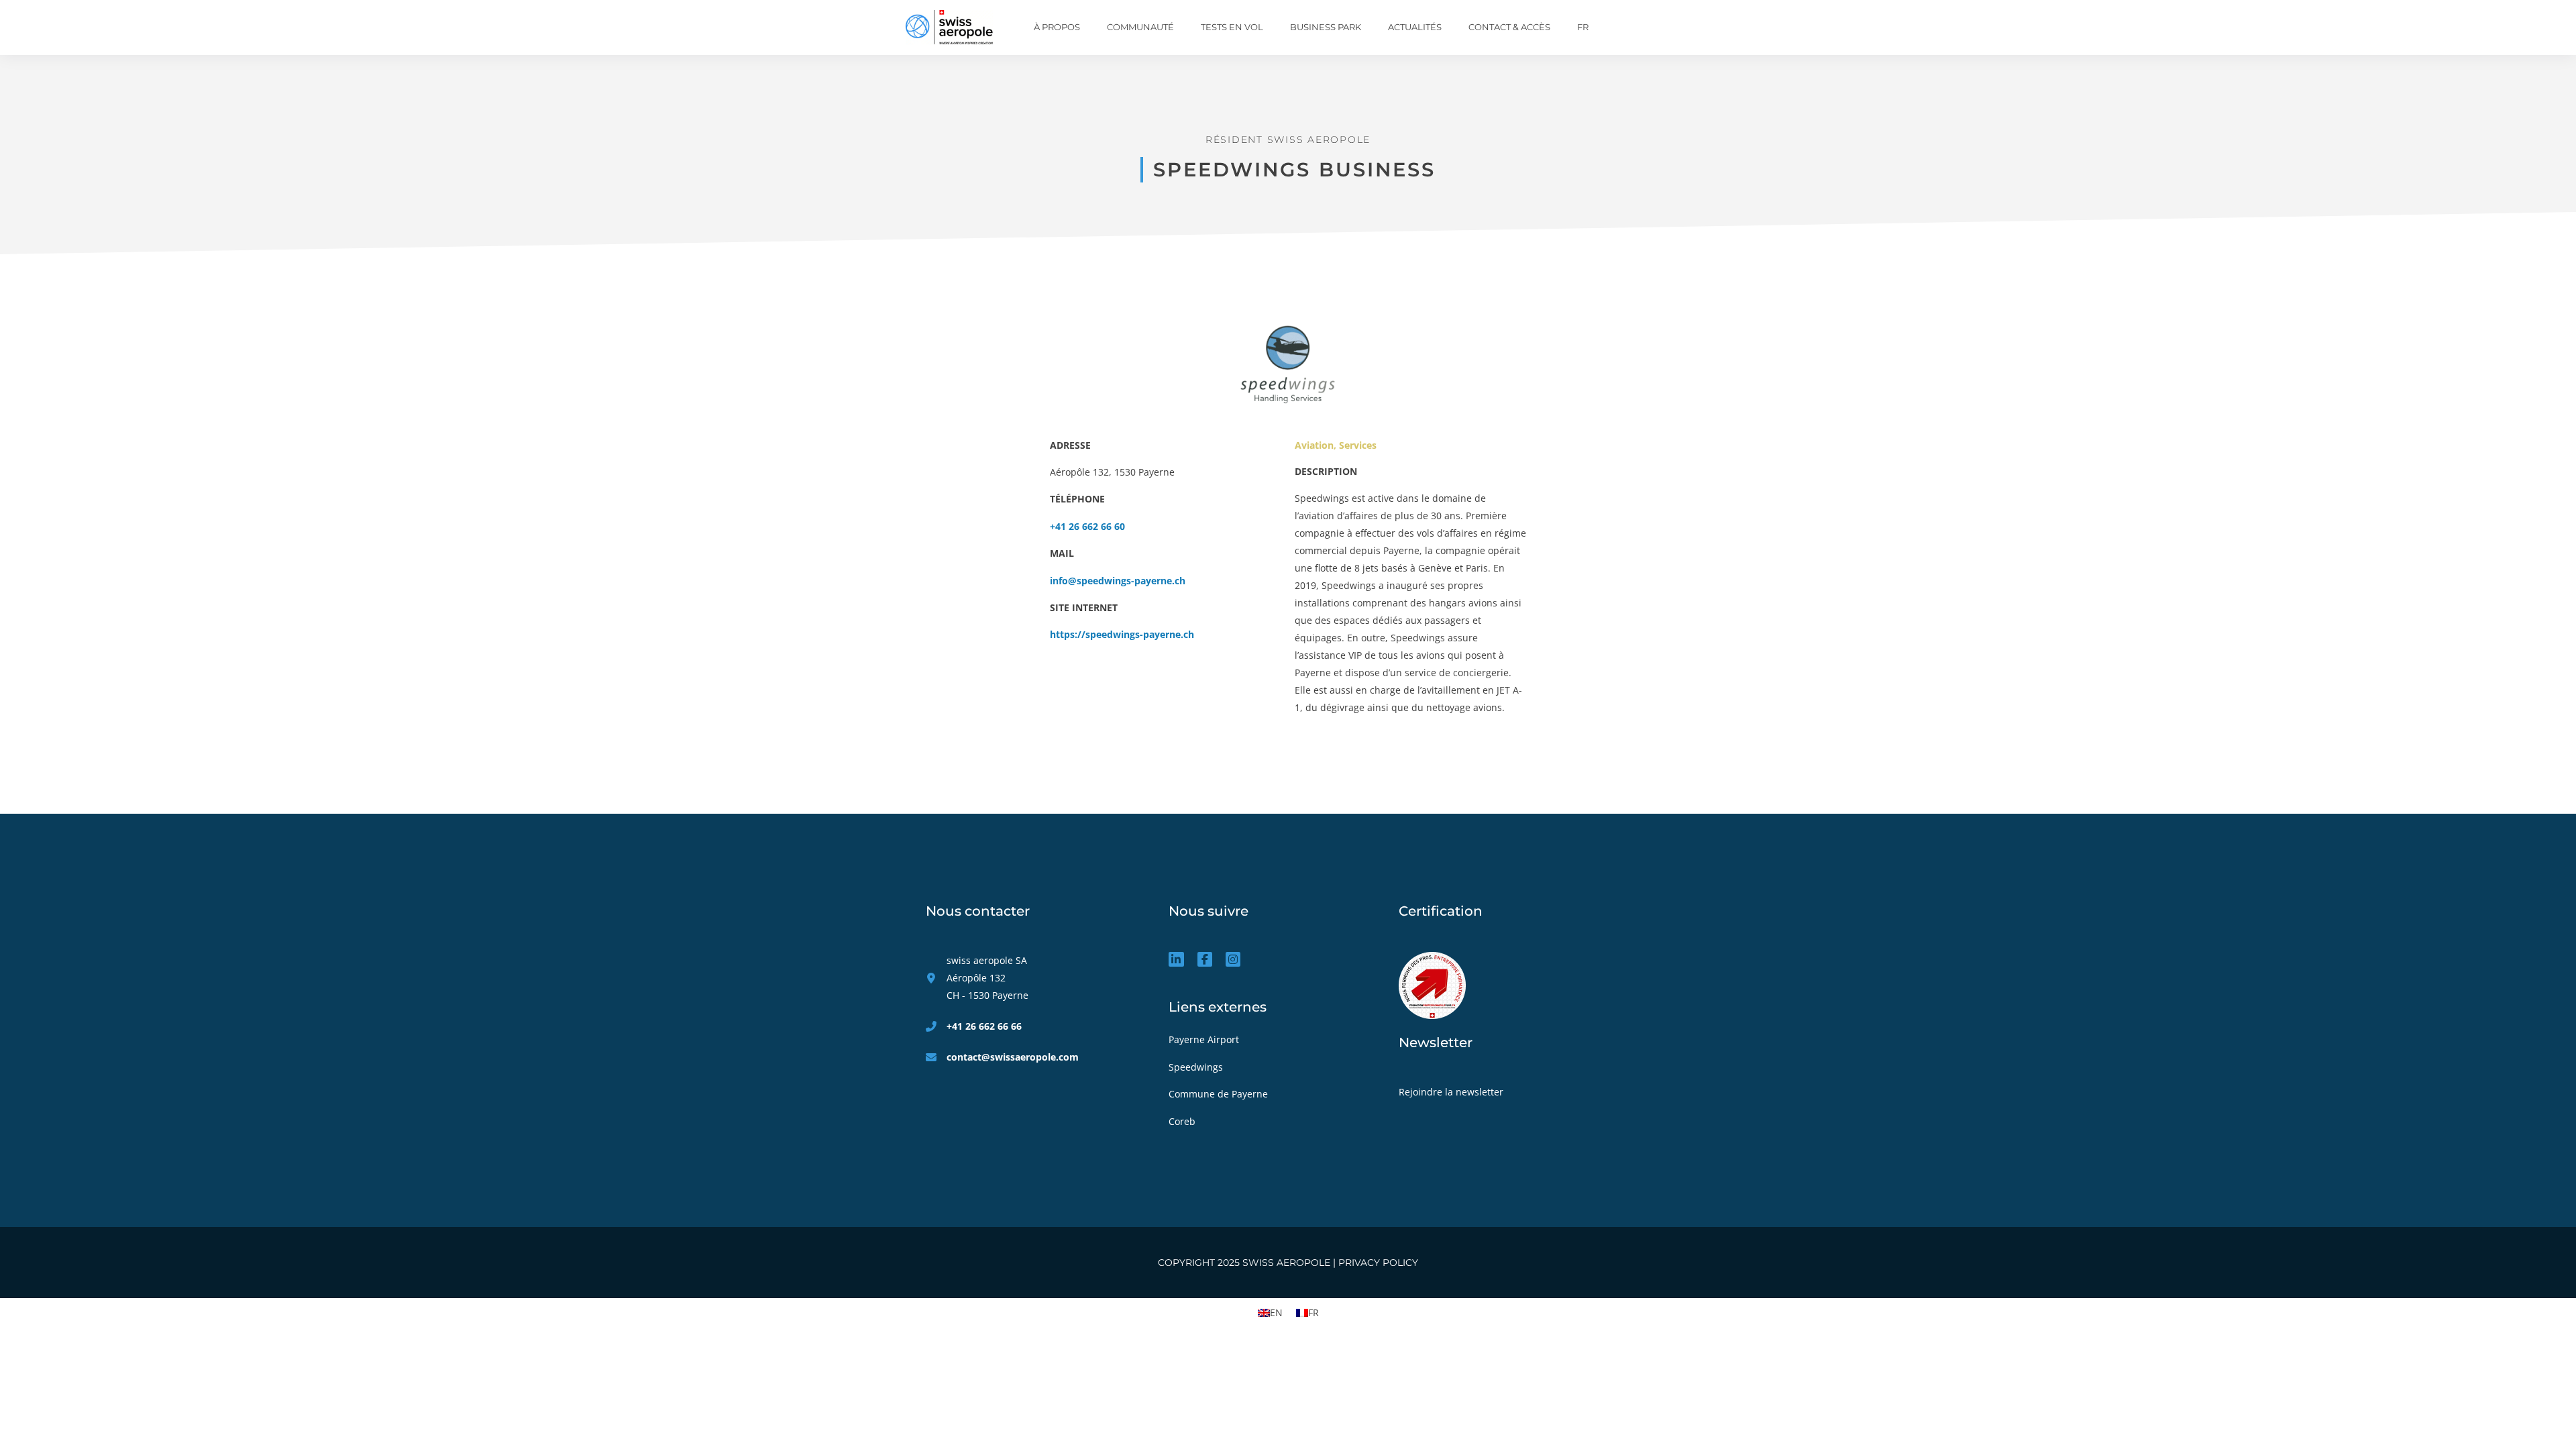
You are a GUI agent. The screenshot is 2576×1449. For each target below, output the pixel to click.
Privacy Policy (1378, 1263)
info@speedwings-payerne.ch (1118, 581)
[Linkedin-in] (1176, 959)
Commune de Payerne (1220, 1094)
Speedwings (1197, 1067)
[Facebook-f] (1205, 959)
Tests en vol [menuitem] (1232, 27)
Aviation (1314, 445)
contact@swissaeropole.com (1013, 1057)
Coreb (1183, 1121)
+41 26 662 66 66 (984, 1026)
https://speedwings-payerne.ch (1122, 634)
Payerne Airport (1204, 1039)
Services (1358, 445)
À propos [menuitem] (1057, 27)
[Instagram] (1233, 959)
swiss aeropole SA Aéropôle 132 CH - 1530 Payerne (987, 978)
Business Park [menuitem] (1326, 27)
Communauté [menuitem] (1140, 27)
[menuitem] (1583, 28)
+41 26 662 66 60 (1087, 526)
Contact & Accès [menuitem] (1509, 27)
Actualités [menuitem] (1415, 27)
